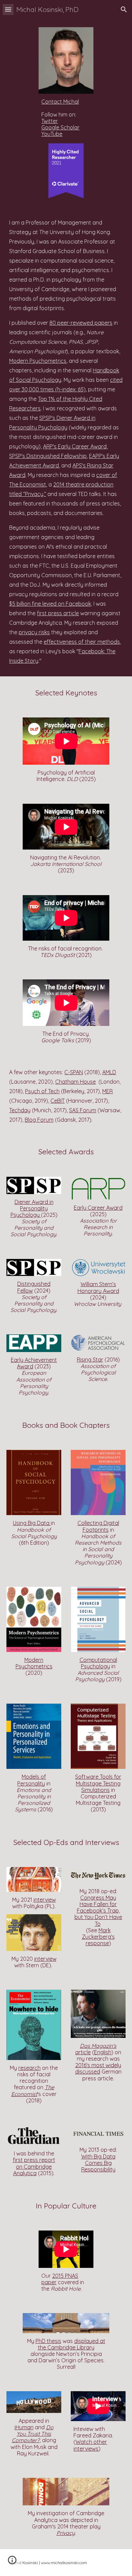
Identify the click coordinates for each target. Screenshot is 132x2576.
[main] (66, 118)
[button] (8, 9)
